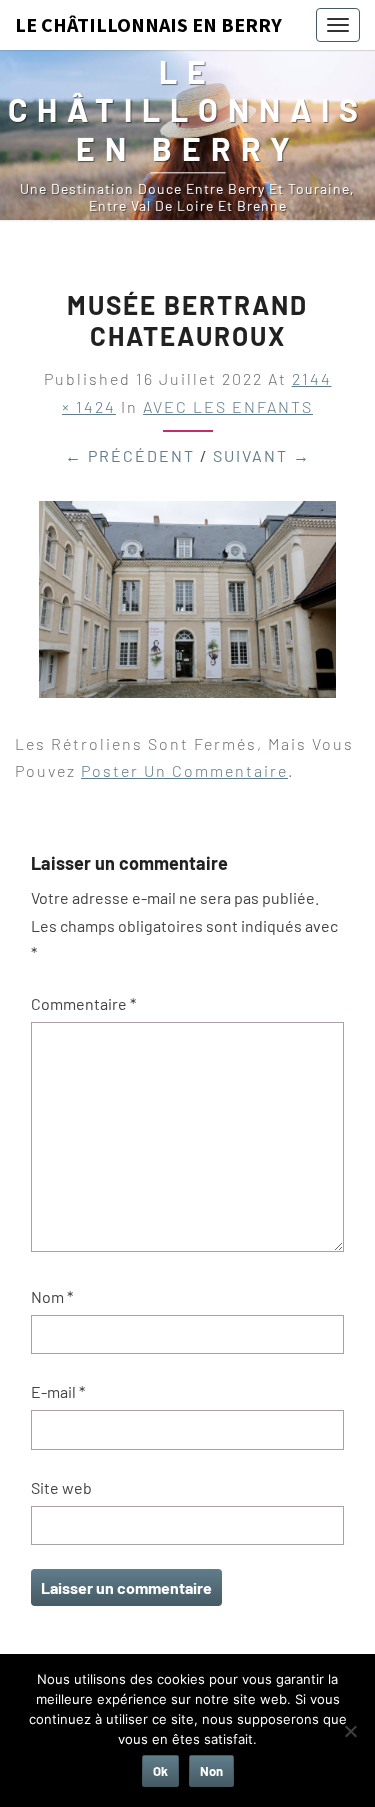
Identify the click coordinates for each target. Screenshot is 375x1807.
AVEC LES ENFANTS (228, 406)
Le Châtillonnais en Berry (148, 24)
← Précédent (130, 455)
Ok (160, 1771)
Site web (61, 1487)
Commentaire (83, 1003)
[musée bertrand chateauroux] (187, 605)
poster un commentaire (184, 770)
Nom (52, 1296)
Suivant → (262, 455)
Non (211, 1771)
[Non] (350, 1731)
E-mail (58, 1391)
